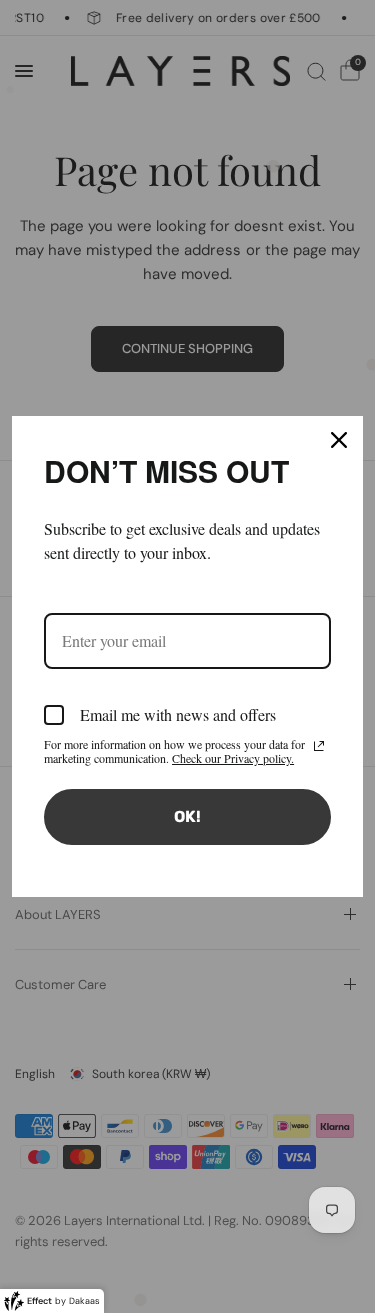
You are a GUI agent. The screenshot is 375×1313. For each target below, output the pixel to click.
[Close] (339, 440)
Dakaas (84, 1301)
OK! (187, 816)
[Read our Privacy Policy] (319, 746)
